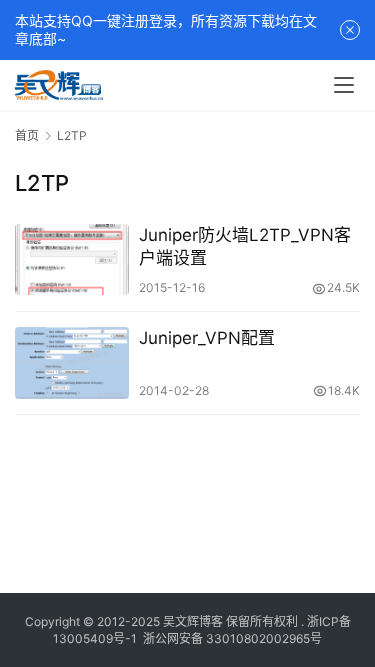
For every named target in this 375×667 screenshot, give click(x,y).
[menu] (344, 85)
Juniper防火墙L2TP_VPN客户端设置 (245, 246)
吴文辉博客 (193, 621)
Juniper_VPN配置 (207, 338)
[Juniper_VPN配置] (72, 362)
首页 (27, 135)
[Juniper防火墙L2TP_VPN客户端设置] (72, 259)
